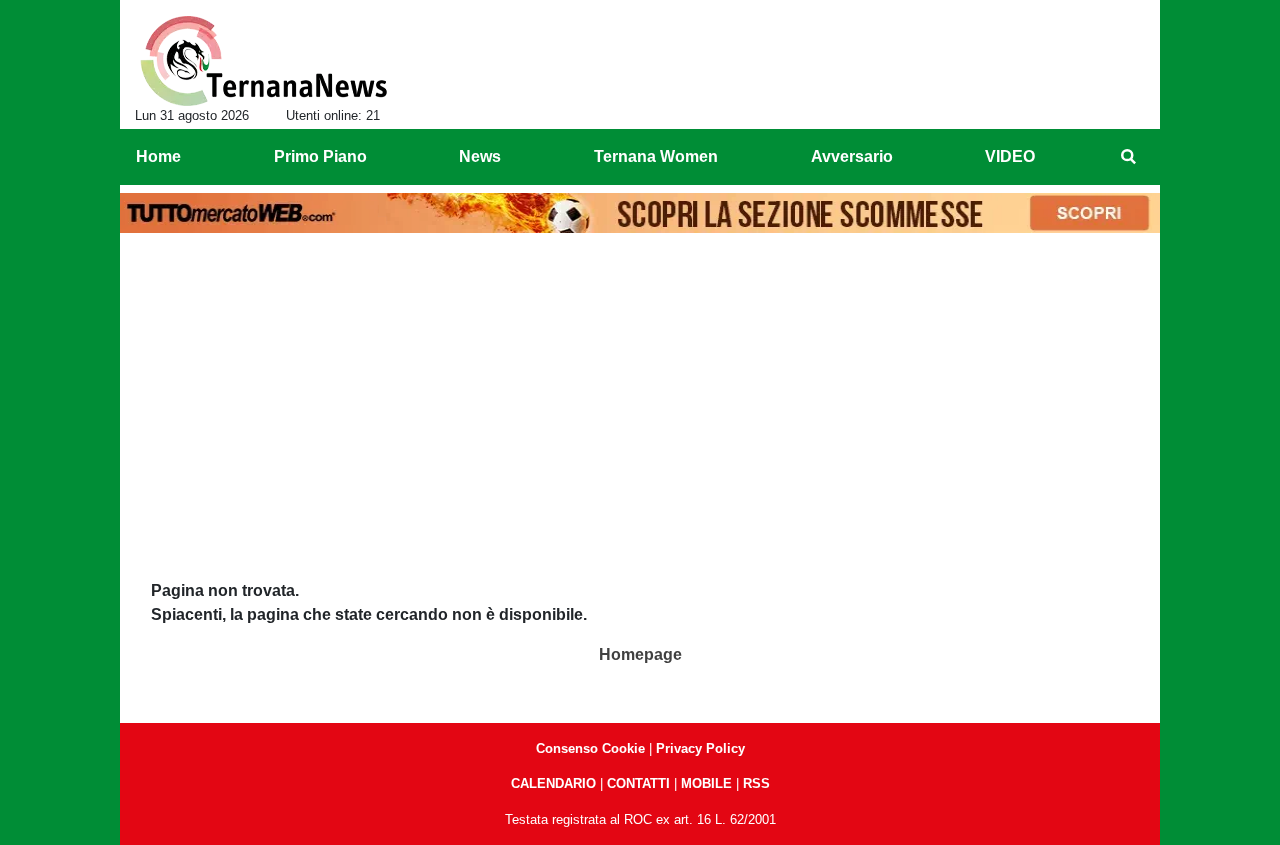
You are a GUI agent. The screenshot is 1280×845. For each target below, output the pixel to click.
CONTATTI (638, 783)
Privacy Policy (700, 748)
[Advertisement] (640, 391)
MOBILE (706, 783)
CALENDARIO (553, 783)
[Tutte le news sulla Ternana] (263, 61)
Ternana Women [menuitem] (656, 156)
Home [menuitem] (158, 156)
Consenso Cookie (590, 748)
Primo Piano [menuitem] (320, 156)
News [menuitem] (480, 156)
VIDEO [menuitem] (1010, 156)
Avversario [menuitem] (852, 156)
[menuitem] (1128, 157)
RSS (756, 783)
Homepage (640, 654)
